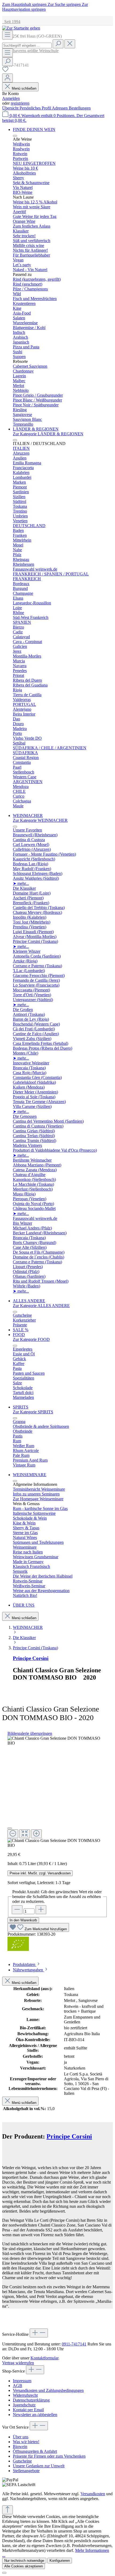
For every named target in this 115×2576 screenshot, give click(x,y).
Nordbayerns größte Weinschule (30, 51)
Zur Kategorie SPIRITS (33, 1412)
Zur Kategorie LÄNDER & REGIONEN (48, 434)
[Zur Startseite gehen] (21, 28)
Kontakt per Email (28, 2410)
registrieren (20, 103)
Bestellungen (80, 108)
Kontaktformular (44, 2358)
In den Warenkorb (23, 1920)
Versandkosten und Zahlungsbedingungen (48, 2390)
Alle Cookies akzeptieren (24, 2566)
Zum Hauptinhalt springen (25, 4)
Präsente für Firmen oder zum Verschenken (49, 2456)
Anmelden (11, 98)
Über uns (21, 2437)
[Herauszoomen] (13, 1834)
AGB (18, 2386)
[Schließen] (10, 1828)
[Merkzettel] (5, 71)
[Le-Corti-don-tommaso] (57, 1741)
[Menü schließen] (15, 136)
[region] (57, 1792)
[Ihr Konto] (7, 78)
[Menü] (7, 35)
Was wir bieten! (26, 2442)
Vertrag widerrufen (18, 2363)
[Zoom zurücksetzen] (25, 1834)
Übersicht (11, 108)
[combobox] (27, 45)
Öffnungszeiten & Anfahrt (35, 2451)
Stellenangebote (26, 2471)
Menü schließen (24, 88)
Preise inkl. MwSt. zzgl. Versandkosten (40, 1873)
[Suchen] (58, 44)
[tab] (27, 1964)
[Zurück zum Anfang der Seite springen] (7, 2510)
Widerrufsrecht (25, 2395)
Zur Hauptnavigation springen (45, 7)
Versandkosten (93, 2494)
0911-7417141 (74, 2344)
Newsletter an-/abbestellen (35, 2415)
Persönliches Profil (36, 108)
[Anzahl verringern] (17, 1910)
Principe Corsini (31, 1658)
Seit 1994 (11, 22)
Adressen (60, 108)
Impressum (22, 2381)
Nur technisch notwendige (24, 2561)
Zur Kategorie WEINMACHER (40, 820)
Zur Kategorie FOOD (31, 1339)
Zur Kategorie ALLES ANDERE (41, 1306)
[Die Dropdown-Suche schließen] (70, 44)
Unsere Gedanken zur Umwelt (39, 2466)
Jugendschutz (24, 2405)
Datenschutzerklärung (31, 2400)
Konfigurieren (60, 2561)
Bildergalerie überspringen (30, 1733)
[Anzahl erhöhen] (41, 1910)
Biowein (20, 2447)
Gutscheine (22, 2461)
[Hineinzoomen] (36, 1834)
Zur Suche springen (65, 4)
